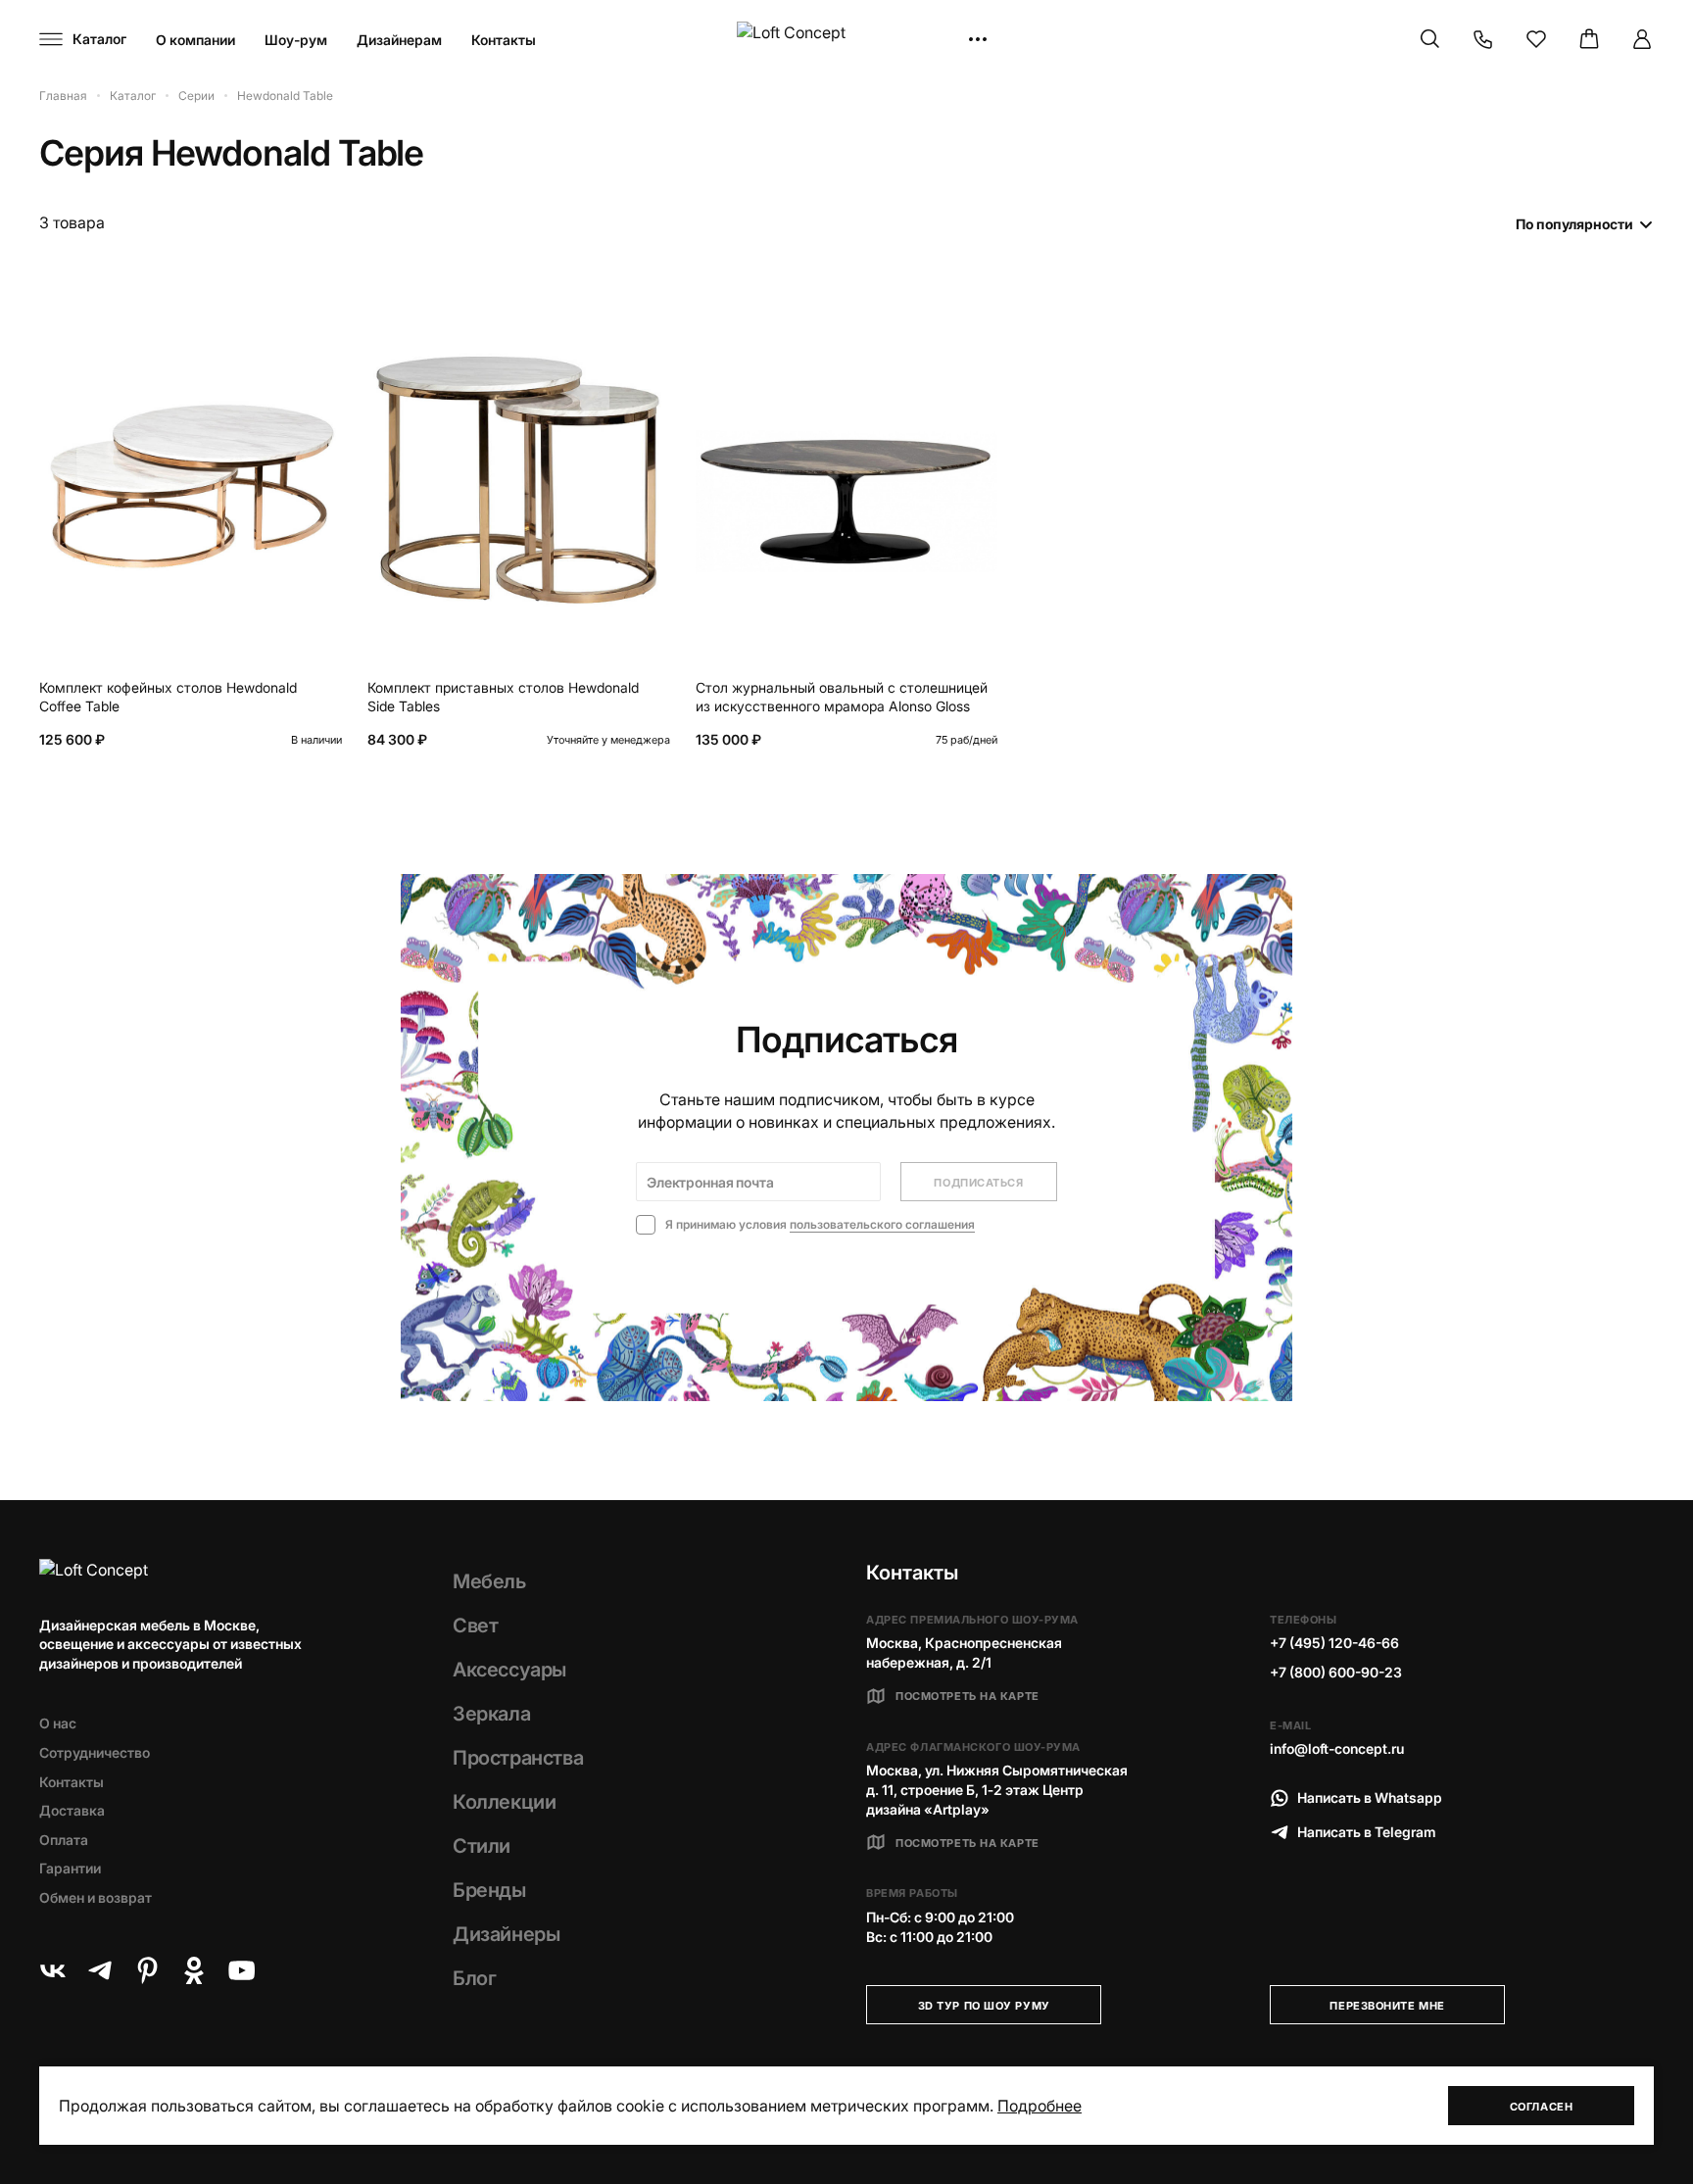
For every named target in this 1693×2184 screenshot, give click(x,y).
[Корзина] (1589, 39)
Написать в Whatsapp (1370, 1797)
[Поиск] (1430, 39)
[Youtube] (241, 1970)
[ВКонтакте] (53, 1970)
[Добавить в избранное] (322, 303)
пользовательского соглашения (882, 1224)
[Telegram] (100, 1970)
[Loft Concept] (846, 40)
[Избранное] (1536, 39)
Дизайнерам (399, 40)
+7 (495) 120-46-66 (1334, 1643)
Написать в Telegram (1367, 1832)
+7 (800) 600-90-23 (1336, 1672)
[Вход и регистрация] (1642, 39)
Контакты (504, 40)
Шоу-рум (296, 40)
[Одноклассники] (194, 1970)
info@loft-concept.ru (1337, 1748)
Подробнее (1040, 2106)
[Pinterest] (147, 1970)
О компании (195, 40)
